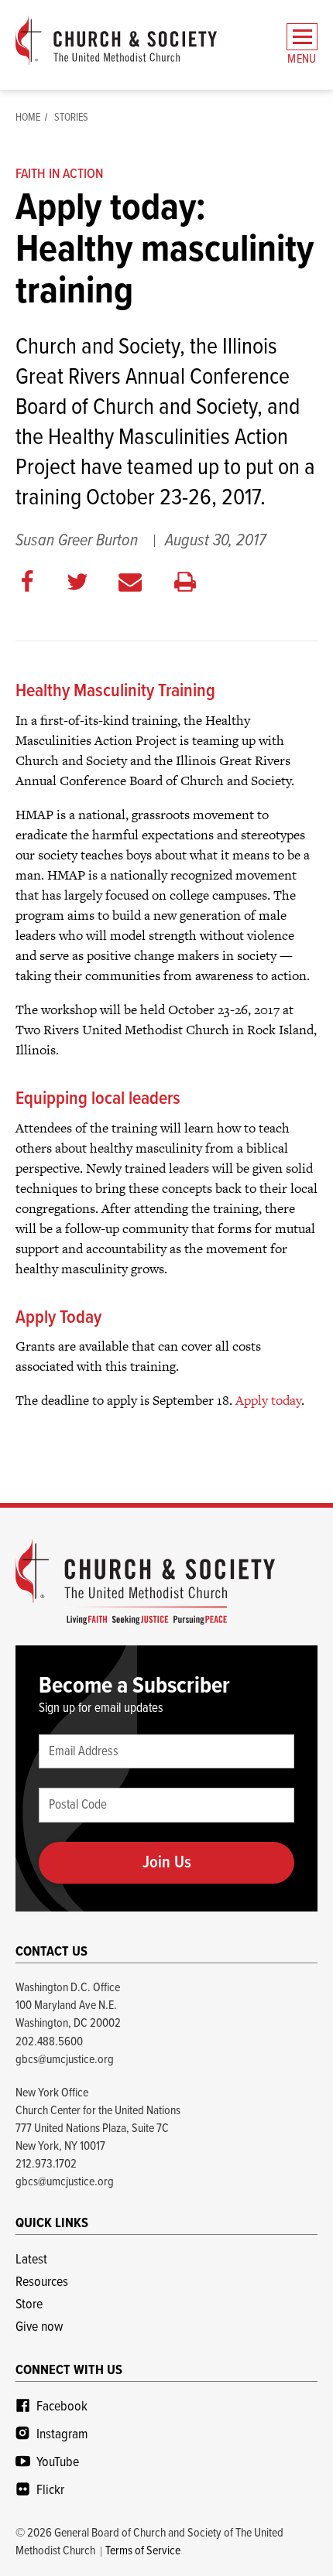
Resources (42, 2282)
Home (28, 118)
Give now (39, 2327)
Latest (31, 2260)
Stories (71, 118)
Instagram (62, 2435)
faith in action (59, 174)
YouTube (58, 2463)
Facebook (62, 2407)
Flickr (50, 2491)
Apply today (268, 1400)
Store (29, 2305)
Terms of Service (143, 2551)
